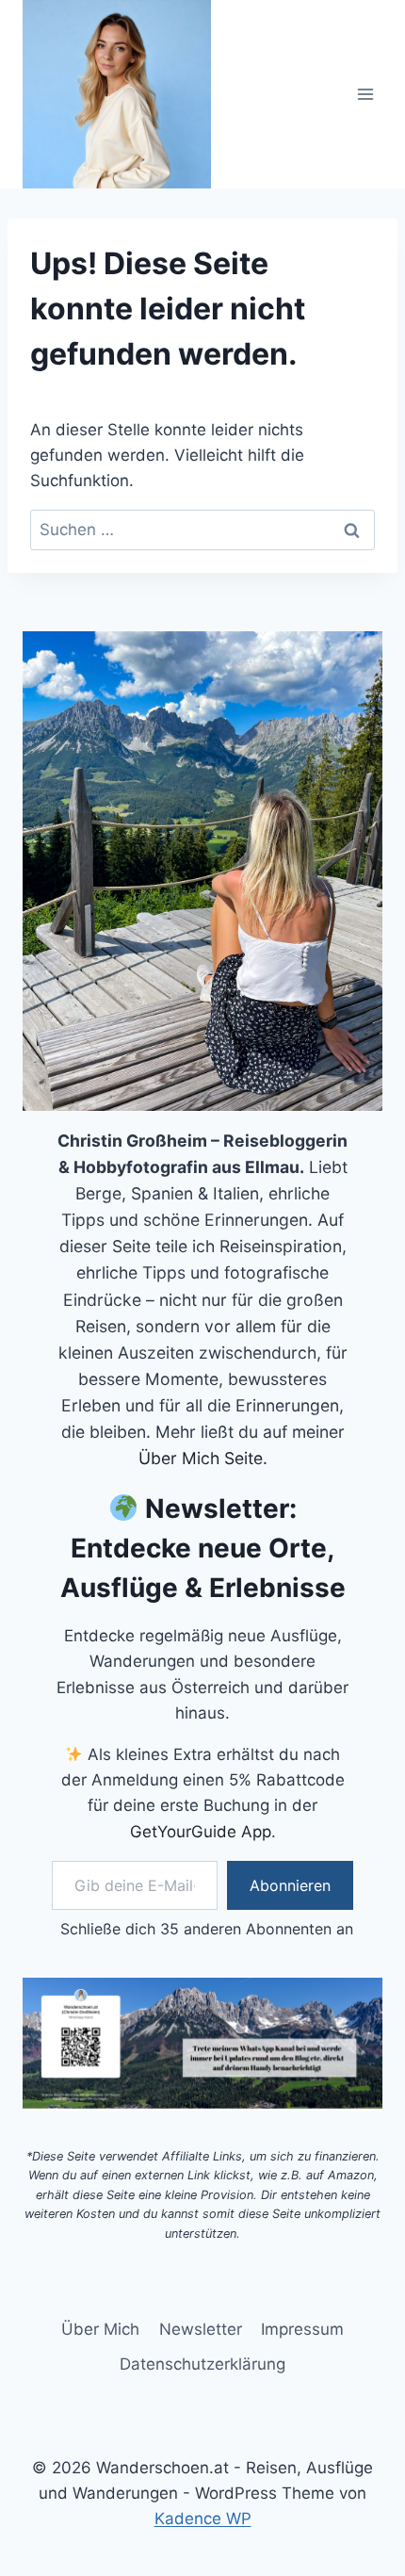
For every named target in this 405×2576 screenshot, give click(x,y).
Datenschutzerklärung (202, 2364)
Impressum (302, 2329)
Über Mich (100, 2329)
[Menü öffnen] (365, 94)
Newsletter (201, 2329)
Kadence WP (203, 2519)
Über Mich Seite (201, 1458)
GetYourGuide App (201, 1832)
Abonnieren (290, 1885)
